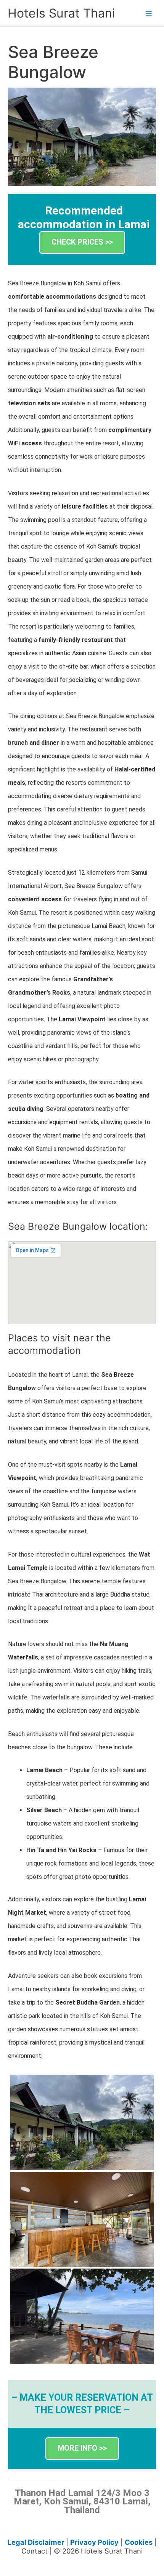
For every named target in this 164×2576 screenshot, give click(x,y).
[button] (82, 242)
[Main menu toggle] (149, 13)
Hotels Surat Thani (61, 13)
